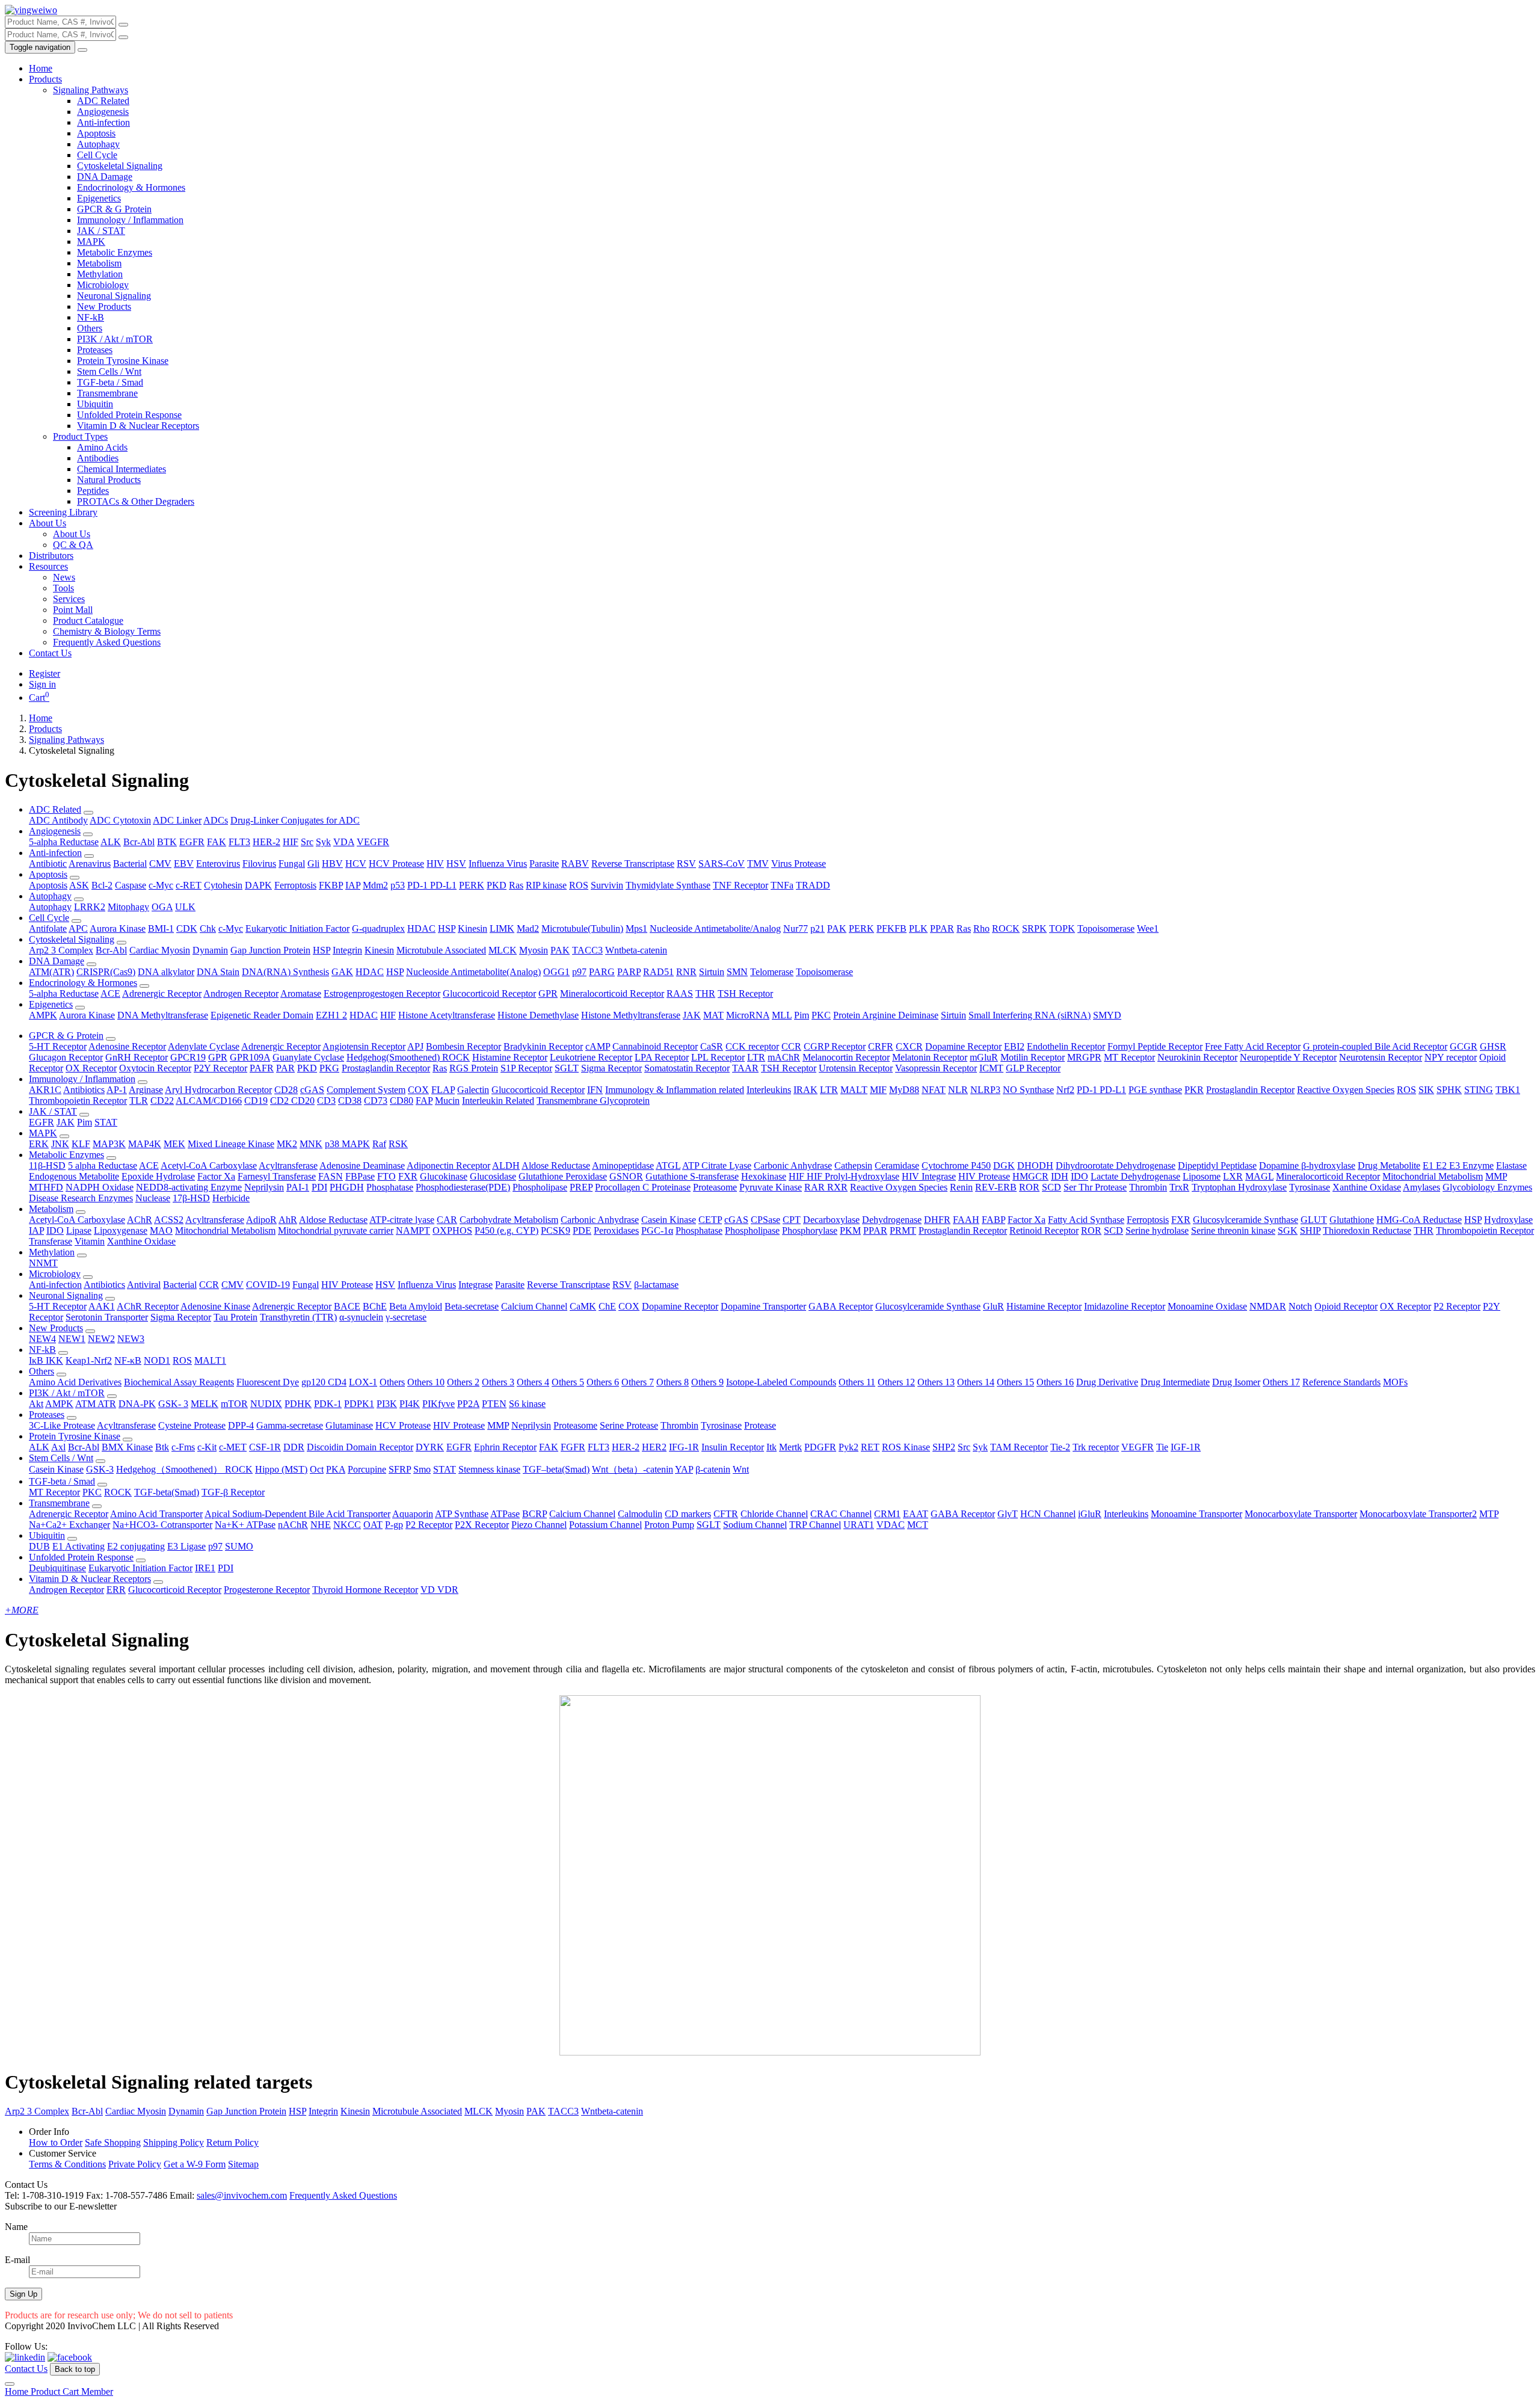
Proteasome (715, 1187)
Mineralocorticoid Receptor (612, 993)
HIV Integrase (929, 1176)
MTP (1489, 1514)
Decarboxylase (831, 1220)
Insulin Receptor (733, 1447)
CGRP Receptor (835, 1046)
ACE (110, 993)
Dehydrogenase (892, 1220)
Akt (36, 1404)
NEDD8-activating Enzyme (189, 1187)
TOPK (1062, 928)
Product (47, 2391)
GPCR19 (188, 1057)
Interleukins (769, 1090)
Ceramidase (897, 1166)
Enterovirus (218, 864)
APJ (415, 1046)
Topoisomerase (1106, 928)
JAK (692, 1015)
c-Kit (207, 1447)
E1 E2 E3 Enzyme (1458, 1166)
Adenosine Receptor (127, 1046)
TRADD (813, 885)
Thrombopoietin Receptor (78, 1101)
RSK (398, 1144)
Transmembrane (107, 393)
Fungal (292, 864)
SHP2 (944, 1447)
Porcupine (367, 1469)
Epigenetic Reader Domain (262, 1015)
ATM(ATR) (51, 972)
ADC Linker (177, 820)
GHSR (1493, 1046)
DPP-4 (241, 1425)
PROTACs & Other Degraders (136, 501)
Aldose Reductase (556, 1166)
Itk (772, 1447)
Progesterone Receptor (267, 1590)
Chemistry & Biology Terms (107, 631)
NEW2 (101, 1339)
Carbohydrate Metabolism (509, 1220)
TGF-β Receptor (233, 1492)
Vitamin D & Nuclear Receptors (138, 426)
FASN (331, 1176)
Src (307, 842)
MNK (311, 1144)
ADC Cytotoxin (120, 820)
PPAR (942, 928)
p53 (398, 885)
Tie (1162, 1447)
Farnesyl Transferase (277, 1176)
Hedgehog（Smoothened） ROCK (184, 1469)
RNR (686, 972)
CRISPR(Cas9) (106, 972)
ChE (607, 1306)
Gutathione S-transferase (692, 1176)
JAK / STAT (101, 231)
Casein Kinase (669, 1220)
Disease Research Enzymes (81, 1198)
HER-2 (266, 842)
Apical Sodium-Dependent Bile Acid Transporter (297, 1514)
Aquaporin (413, 1514)
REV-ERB (996, 1187)
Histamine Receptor (510, 1057)
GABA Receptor (841, 1306)
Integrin (347, 950)
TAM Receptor (1019, 1447)
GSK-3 (100, 1469)
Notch (1300, 1306)
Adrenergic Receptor (162, 993)
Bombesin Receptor (464, 1046)
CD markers (688, 1514)
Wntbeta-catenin (636, 950)
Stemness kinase (489, 1469)
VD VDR (439, 1590)
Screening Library (63, 512)
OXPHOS (452, 1230)
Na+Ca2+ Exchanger (69, 1525)
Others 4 (533, 1382)
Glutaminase (349, 1425)
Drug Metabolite (1389, 1166)
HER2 (654, 1447)
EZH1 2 (331, 1015)
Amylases (1421, 1187)
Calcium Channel (534, 1306)
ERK (39, 1144)
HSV (456, 864)
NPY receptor (1451, 1057)
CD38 (350, 1101)
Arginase (146, 1090)
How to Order (56, 2142)
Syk (323, 842)
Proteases (95, 350)
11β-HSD (47, 1166)
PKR (1194, 1090)
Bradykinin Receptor (543, 1046)
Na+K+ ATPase (245, 1525)
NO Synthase (1028, 1090)
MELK (205, 1404)
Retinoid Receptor (1044, 1230)
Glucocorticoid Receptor (489, 993)
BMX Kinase (127, 1447)
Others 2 (463, 1382)
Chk (208, 928)
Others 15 (1015, 1382)
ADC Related (103, 101)
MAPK (91, 242)
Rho (981, 928)
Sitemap (243, 2164)
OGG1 (556, 972)
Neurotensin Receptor (1381, 1057)
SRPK (1034, 928)
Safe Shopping (113, 2142)
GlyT (1008, 1514)
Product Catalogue (88, 621)
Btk (162, 1447)
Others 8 (673, 1382)
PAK (837, 928)
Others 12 (896, 1382)
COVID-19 (268, 1285)
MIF (878, 1090)
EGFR (192, 842)
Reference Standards (1341, 1382)
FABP (993, 1220)
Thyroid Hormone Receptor (365, 1590)
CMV (160, 864)
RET (870, 1447)
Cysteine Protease (192, 1425)
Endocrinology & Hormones (131, 187)
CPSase (765, 1220)
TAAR (745, 1068)
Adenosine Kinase (215, 1306)
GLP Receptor (1033, 1068)
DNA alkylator (166, 972)
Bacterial (130, 864)
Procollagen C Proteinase (643, 1187)
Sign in (42, 684)
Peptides (93, 491)
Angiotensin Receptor (364, 1046)
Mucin (447, 1101)
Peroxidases (616, 1230)
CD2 (281, 1101)
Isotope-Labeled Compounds (781, 1382)
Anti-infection (103, 122)
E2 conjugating (136, 1546)
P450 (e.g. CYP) (507, 1230)
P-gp (394, 1525)
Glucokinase (444, 1176)
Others (90, 328)
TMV (758, 864)
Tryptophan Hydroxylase (1239, 1187)
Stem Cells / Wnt (109, 371)
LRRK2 (90, 907)
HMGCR (1030, 1176)
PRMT (903, 1230)
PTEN (494, 1404)
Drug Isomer (1236, 1382)
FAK (217, 842)
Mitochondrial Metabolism (1433, 1176)
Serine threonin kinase (1233, 1230)
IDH (1060, 1176)
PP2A (468, 1404)
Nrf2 (1065, 1090)
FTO (387, 1176)
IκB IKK (46, 1360)
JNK (60, 1144)
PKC (821, 1015)
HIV (435, 864)
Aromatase (301, 993)
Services (69, 599)
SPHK (1449, 1090)
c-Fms (183, 1447)
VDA (344, 842)
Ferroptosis (295, 885)
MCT (918, 1525)
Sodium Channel (755, 1525)
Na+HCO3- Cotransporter (162, 1525)
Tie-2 (1060, 1447)
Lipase (79, 1230)
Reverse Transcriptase (633, 864)
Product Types (80, 436)
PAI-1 (298, 1187)
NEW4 (42, 1339)
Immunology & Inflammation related (675, 1090)
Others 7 (638, 1382)
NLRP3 (985, 1090)
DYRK (430, 1447)
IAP (353, 885)
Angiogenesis (103, 112)
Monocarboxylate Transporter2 (1418, 1514)
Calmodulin (640, 1514)
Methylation (100, 274)
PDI (319, 1187)
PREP (581, 1187)
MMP (1496, 1176)
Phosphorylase (810, 1230)
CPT (792, 1220)
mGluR (984, 1057)
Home (41, 68)
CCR (791, 1046)
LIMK (502, 928)
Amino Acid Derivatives (75, 1382)
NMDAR (1268, 1306)
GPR (548, 993)
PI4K (410, 1404)
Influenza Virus (498, 864)
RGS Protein (474, 1068)
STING (1479, 1090)
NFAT (934, 1090)
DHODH (1035, 1166)
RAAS (680, 993)
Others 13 (936, 1382)
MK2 (287, 1144)
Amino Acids (102, 447)
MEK (174, 1144)
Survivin (607, 885)
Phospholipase (540, 1187)
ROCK (1006, 928)
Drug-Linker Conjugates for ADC (295, 820)
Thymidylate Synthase (668, 885)
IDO (1080, 1176)
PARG (602, 972)
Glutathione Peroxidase (563, 1176)
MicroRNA (748, 1015)
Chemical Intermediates (122, 469)
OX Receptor (91, 1068)
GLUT (1314, 1220)
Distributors (51, 556)
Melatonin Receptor (930, 1057)
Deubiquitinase (57, 1568)
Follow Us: (26, 2346)
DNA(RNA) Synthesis (285, 972)
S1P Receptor (526, 1068)
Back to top (75, 2369)
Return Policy (233, 2142)
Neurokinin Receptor (1197, 1057)
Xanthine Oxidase (1367, 1187)
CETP (710, 1220)
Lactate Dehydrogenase (1135, 1176)
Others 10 (426, 1382)
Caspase (131, 885)
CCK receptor (752, 1046)
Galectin (473, 1090)
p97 (579, 972)
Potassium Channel (605, 1525)
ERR (116, 1590)
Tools (63, 588)
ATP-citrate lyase (402, 1220)
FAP (424, 1101)
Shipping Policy (174, 2142)
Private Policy (135, 2164)
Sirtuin (712, 972)
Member (97, 2391)
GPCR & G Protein (114, 209)
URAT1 (859, 1525)
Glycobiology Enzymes (1487, 1187)
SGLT (567, 1068)
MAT (713, 1015)
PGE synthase (1155, 1090)
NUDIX (266, 1404)
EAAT (916, 1514)
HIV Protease (984, 1176)
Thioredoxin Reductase (1367, 1230)
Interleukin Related (498, 1101)
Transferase (51, 1241)
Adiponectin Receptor (448, 1166)
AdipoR (261, 1220)
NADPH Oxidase (100, 1187)
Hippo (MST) (281, 1469)
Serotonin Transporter (107, 1317)
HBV (332, 864)
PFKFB (892, 928)
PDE (582, 1230)
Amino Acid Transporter (156, 1514)
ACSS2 (169, 1220)
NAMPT (413, 1230)
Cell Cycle (97, 155)
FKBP (331, 885)
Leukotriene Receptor (591, 1057)
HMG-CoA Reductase (1419, 1220)
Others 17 (1281, 1382)
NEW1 (72, 1339)
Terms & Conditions (67, 2164)
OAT (373, 1525)
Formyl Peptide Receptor (1155, 1046)
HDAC (421, 928)
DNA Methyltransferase (163, 1015)
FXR (408, 1176)
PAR (285, 1068)
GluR (993, 1306)
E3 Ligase (186, 1546)
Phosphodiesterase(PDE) (463, 1187)
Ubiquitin (95, 404)
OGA (162, 907)
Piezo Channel (539, 1525)
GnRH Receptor (137, 1057)
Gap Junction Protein (270, 950)
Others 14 (976, 1382)
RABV (575, 864)
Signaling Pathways (91, 90)
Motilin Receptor (1033, 1057)
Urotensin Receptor (856, 1068)
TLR (139, 1101)
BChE (375, 1306)
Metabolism (99, 263)
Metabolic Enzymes (115, 252)
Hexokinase (764, 1176)
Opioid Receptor (1346, 1306)
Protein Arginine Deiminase (886, 1015)
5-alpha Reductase (64, 842)
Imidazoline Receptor (1125, 1306)
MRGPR (1084, 1057)
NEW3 (131, 1339)
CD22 (162, 1101)
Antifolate (48, 928)
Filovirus (259, 864)
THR (705, 993)
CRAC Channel (841, 1514)
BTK (167, 842)
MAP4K (145, 1144)
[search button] (123, 25)
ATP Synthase (462, 1514)
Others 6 (603, 1382)
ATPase (505, 1514)
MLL (782, 1015)
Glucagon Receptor (66, 1057)
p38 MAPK (347, 1144)
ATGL (668, 1166)
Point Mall (73, 610)
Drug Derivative (1107, 1382)
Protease (760, 1425)
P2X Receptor (482, 1525)
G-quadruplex (378, 928)
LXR (1233, 1176)
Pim (802, 1015)
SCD (1052, 1187)
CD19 (256, 1101)
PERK (472, 885)
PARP (629, 972)
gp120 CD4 (324, 1382)
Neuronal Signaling (114, 296)
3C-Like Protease (62, 1425)
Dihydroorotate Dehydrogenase (1116, 1166)
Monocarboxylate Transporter (1301, 1514)
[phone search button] (123, 37)
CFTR (726, 1514)
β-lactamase (656, 1285)
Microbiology (103, 285)
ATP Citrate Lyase (717, 1166)
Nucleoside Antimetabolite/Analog (715, 928)
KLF (81, 1144)
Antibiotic (48, 864)
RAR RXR (826, 1187)
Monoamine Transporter (1197, 1514)
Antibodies (98, 458)
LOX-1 (363, 1382)
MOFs (1395, 1382)
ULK (185, 907)
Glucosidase (493, 1176)
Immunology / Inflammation (130, 220)
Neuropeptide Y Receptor (1288, 1057)
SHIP (1310, 1230)
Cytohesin (223, 885)
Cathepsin (853, 1166)
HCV (356, 864)
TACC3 (587, 950)
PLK (918, 928)
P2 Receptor (1457, 1306)
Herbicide (231, 1198)
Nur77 (796, 928)
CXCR (909, 1046)
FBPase (360, 1176)
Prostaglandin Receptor (386, 1068)
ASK (79, 885)
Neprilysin (264, 1187)
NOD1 (157, 1360)
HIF (291, 842)
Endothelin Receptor (1066, 1046)
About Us (48, 523)
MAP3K (109, 1144)
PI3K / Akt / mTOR (115, 339)
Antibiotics (84, 1090)
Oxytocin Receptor (155, 1068)
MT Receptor (1129, 1057)
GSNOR (626, 1176)
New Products (104, 306)
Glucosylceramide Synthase (1246, 1220)
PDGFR (820, 1447)
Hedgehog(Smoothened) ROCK (408, 1057)
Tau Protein (236, 1317)
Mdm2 (375, 885)
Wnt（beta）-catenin (633, 1469)
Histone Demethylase (538, 1015)
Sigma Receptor (611, 1068)
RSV (686, 864)
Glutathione (1352, 1220)
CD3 (326, 1101)
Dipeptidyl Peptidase (1217, 1166)
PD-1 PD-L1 (432, 885)
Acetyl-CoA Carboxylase (209, 1166)
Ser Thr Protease (1095, 1187)
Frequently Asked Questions (107, 642)
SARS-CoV (722, 864)
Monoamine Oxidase (1207, 1306)
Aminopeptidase (623, 1166)
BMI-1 (161, 928)
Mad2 (528, 928)
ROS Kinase (906, 1447)
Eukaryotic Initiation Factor (297, 928)
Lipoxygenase (121, 1230)
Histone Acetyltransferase (447, 1015)
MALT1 (210, 1360)
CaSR (712, 1046)
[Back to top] (10, 2384)
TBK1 (1508, 1090)
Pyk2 (849, 1447)
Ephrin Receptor (505, 1447)
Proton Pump (669, 1525)
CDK (187, 928)
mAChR (784, 1057)
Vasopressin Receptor (936, 1068)
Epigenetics (99, 198)
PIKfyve (439, 1404)
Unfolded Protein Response (129, 415)
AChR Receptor (148, 1306)
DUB (39, 1546)
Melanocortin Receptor (846, 1057)
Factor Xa (216, 1176)
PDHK (298, 1404)
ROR (1029, 1187)
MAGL (1259, 1176)
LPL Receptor (718, 1057)
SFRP (400, 1469)
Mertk (790, 1447)
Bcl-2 (102, 885)
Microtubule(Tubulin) (582, 928)
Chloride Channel (774, 1514)
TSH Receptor (745, 993)
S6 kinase (527, 1404)
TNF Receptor (741, 885)
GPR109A (250, 1057)
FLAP (443, 1090)
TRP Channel (815, 1525)
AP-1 (117, 1090)
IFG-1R (684, 1447)
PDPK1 (359, 1404)
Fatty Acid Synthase (1086, 1220)
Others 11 (857, 1382)
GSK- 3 (173, 1404)
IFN (595, 1090)
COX (418, 1090)
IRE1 (205, 1568)
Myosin (534, 950)
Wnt (741, 1469)
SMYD (1107, 1015)
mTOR (234, 1404)
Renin (961, 1187)
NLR (958, 1090)
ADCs (216, 820)
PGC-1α (657, 1230)
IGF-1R (1186, 1447)
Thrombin (1148, 1187)
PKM (850, 1230)
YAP (684, 1469)
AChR (140, 1220)
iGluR (1090, 1514)
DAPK (258, 885)
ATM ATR (96, 1404)
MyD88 (904, 1090)
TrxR (1179, 1187)
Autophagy (98, 144)
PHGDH (347, 1187)
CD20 (303, 1101)
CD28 (286, 1090)
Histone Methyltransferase (631, 1015)
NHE (321, 1525)
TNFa (782, 885)
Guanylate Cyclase (308, 1057)
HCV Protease (396, 864)
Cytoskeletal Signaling (120, 166)
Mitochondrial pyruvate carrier (336, 1230)
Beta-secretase (472, 1306)
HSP (447, 928)
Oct (317, 1469)
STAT (106, 1122)
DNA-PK (137, 1404)
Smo (422, 1469)
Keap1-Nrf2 (89, 1360)
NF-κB (128, 1360)
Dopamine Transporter (763, 1306)
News (64, 577)
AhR (288, 1220)
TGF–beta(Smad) (556, 1469)
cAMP (598, 1046)
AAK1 (102, 1306)
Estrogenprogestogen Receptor (382, 993)
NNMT (43, 1263)
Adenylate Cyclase (204, 1046)
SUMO (239, 1546)
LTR (756, 1057)
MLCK (503, 950)
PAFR (262, 1068)
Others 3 (498, 1382)
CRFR (881, 1046)
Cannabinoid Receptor (655, 1046)
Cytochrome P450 (956, 1166)
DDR (294, 1447)
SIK (1426, 1090)
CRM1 (887, 1514)
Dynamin (210, 950)
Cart (39, 698)
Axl (58, 1447)
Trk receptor (1096, 1447)
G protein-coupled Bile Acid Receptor (1375, 1046)
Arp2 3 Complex (61, 950)
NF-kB (91, 317)
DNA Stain (218, 972)
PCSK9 (556, 1230)
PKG (329, 1068)
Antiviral (144, 1285)
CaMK (583, 1306)
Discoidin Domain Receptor (360, 1447)
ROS (579, 885)
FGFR (573, 1447)
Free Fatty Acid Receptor (1253, 1046)
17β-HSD (191, 1198)
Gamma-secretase (290, 1425)
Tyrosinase (1310, 1187)
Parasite (544, 864)
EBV (184, 864)
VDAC (891, 1525)
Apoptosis (96, 133)
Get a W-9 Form (195, 2164)
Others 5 (568, 1382)
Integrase (476, 1285)
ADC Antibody (58, 820)
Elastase (1511, 1166)
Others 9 (707, 1382)
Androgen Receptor (241, 993)
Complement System (366, 1090)
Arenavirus (90, 864)
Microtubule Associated (441, 950)
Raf (379, 1144)
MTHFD (46, 1187)
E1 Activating (79, 1546)
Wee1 (1148, 928)
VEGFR (373, 842)
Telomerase (772, 972)
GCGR (1464, 1046)
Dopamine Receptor (963, 1046)
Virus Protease (799, 864)
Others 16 (1055, 1382)
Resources (48, 566)
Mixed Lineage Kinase (231, 1144)
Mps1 (636, 928)
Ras (516, 885)
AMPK (43, 1015)
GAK (342, 972)
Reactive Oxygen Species (1346, 1090)
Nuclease (153, 1198)
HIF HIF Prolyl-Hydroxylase (844, 1176)
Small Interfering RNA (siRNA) (1030, 1015)
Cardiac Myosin (160, 950)
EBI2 (1014, 1046)
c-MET (233, 1447)
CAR (447, 1220)
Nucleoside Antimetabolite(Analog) (473, 972)
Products (45, 79)
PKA (336, 1469)
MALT (854, 1090)
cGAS (312, 1090)
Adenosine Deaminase (362, 1166)
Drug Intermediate (1175, 1382)
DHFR (937, 1220)
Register (45, 673)
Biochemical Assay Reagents (179, 1382)
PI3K (387, 1404)
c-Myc (161, 885)
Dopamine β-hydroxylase (1307, 1166)
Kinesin (473, 928)
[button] (88, 813)
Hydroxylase (1508, 1220)
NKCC (347, 1525)
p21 (818, 928)
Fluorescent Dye (268, 1382)
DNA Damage (105, 177)
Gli (313, 864)
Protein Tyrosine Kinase (123, 361)
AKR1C (45, 1090)
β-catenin (713, 1469)
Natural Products (109, 480)
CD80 (402, 1101)
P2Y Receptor (220, 1068)
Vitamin (90, 1241)
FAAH (966, 1220)
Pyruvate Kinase (771, 1187)
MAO (161, 1230)
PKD (497, 885)
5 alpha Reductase (103, 1166)
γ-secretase (406, 1317)
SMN (737, 972)
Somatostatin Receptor (687, 1068)
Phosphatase (390, 1187)
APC (78, 928)
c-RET (189, 885)
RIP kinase (546, 885)
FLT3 (239, 842)
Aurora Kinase (118, 928)
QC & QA (73, 545)
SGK (1288, 1230)
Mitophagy (128, 907)
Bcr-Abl (139, 842)
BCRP (534, 1514)
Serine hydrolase (1157, 1230)
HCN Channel (1048, 1514)
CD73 (376, 1101)
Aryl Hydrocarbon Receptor (218, 1090)
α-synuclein (361, 1317)
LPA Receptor (662, 1057)
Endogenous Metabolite (74, 1176)
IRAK (805, 1090)
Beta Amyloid (416, 1306)
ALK (111, 842)
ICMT (991, 1068)
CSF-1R (265, 1447)
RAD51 (658, 972)
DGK (1004, 1166)
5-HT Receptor (58, 1046)
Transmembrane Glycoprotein (593, 1101)
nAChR (293, 1525)
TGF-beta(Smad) (167, 1492)
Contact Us (50, 653)
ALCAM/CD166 (209, 1101)
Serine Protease (629, 1425)
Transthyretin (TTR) (298, 1317)
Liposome (1202, 1176)
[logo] (31, 10)
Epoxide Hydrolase (158, 1176)
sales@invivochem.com (242, 2195)
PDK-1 (328, 1404)
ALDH (506, 1166)
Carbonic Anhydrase (793, 1166)
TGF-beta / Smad (110, 382)
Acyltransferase (288, 1166)
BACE (347, 1306)
